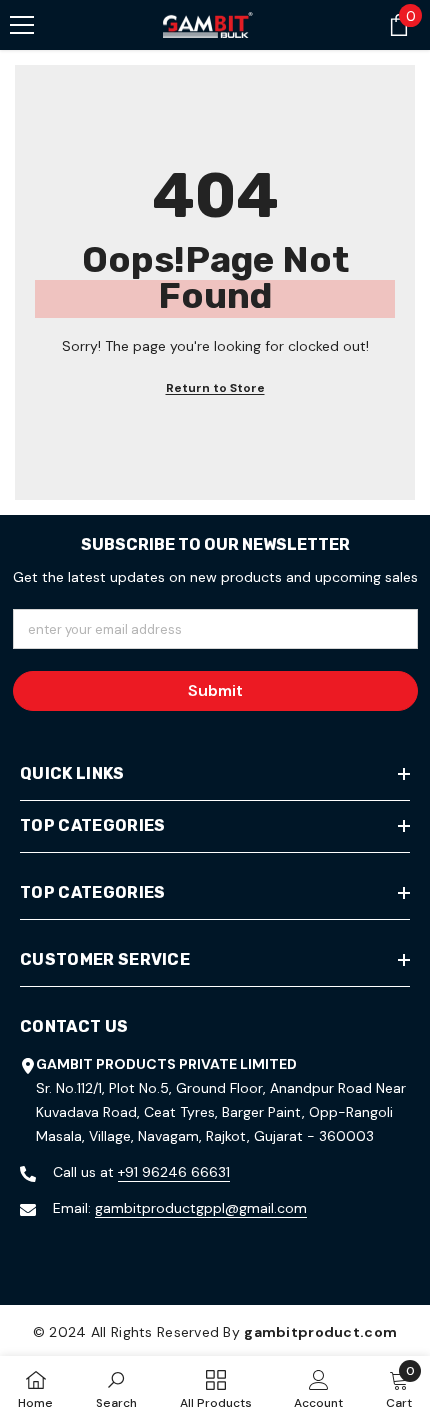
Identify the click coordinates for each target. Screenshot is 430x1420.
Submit (215, 690)
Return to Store (215, 388)
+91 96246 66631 (174, 1172)
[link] (116, 1388)
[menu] (22, 25)
